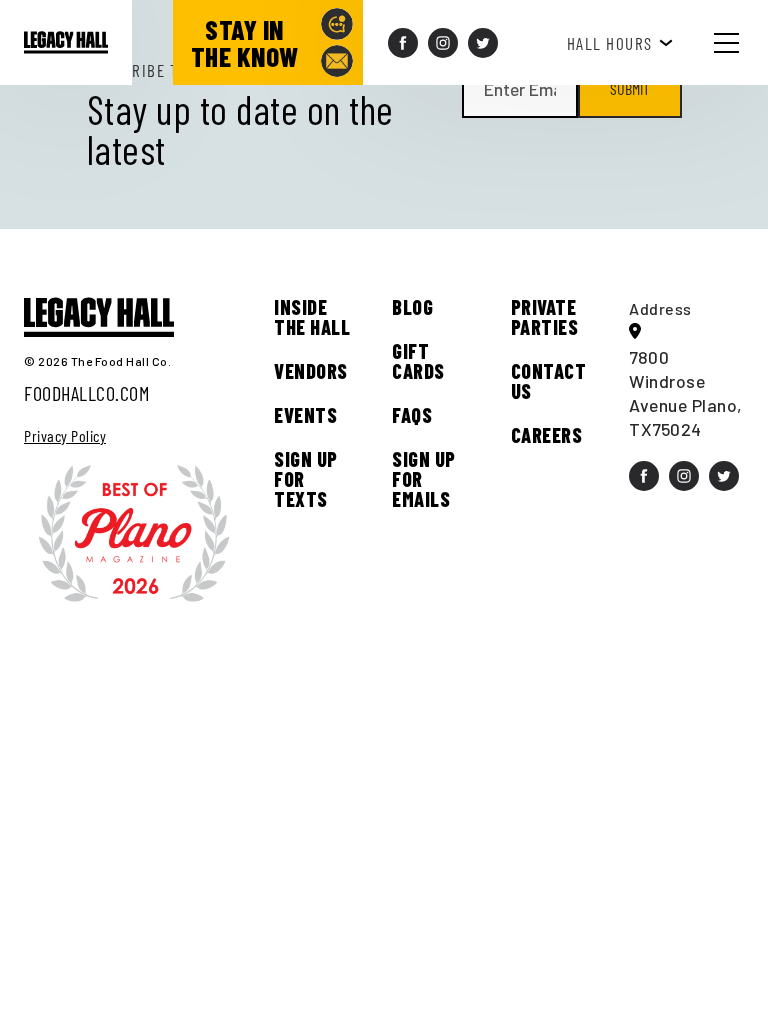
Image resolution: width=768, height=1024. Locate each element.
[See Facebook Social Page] (403, 43)
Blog (412, 307)
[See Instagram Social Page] (443, 43)
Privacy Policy (65, 436)
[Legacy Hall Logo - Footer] (99, 318)
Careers (547, 435)
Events (305, 415)
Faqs (412, 415)
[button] (742, 42)
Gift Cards (418, 361)
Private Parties (545, 317)
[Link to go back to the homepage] (66, 42)
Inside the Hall (312, 317)
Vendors (311, 371)
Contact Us (549, 381)
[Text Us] (337, 24)
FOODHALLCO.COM (86, 393)
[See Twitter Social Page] (483, 43)
